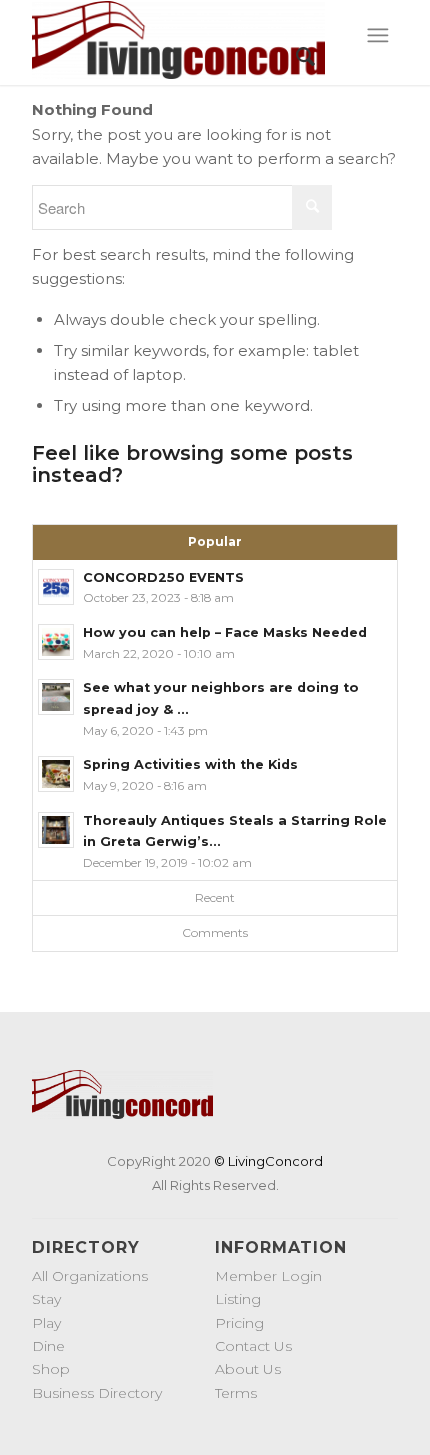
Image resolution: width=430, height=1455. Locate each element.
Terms (236, 1393)
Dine (48, 1346)
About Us (248, 1369)
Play (46, 1323)
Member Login (268, 1276)
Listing (238, 1299)
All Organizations (90, 1276)
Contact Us (253, 1346)
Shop (51, 1369)
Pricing (239, 1323)
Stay (46, 1299)
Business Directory (97, 1393)
